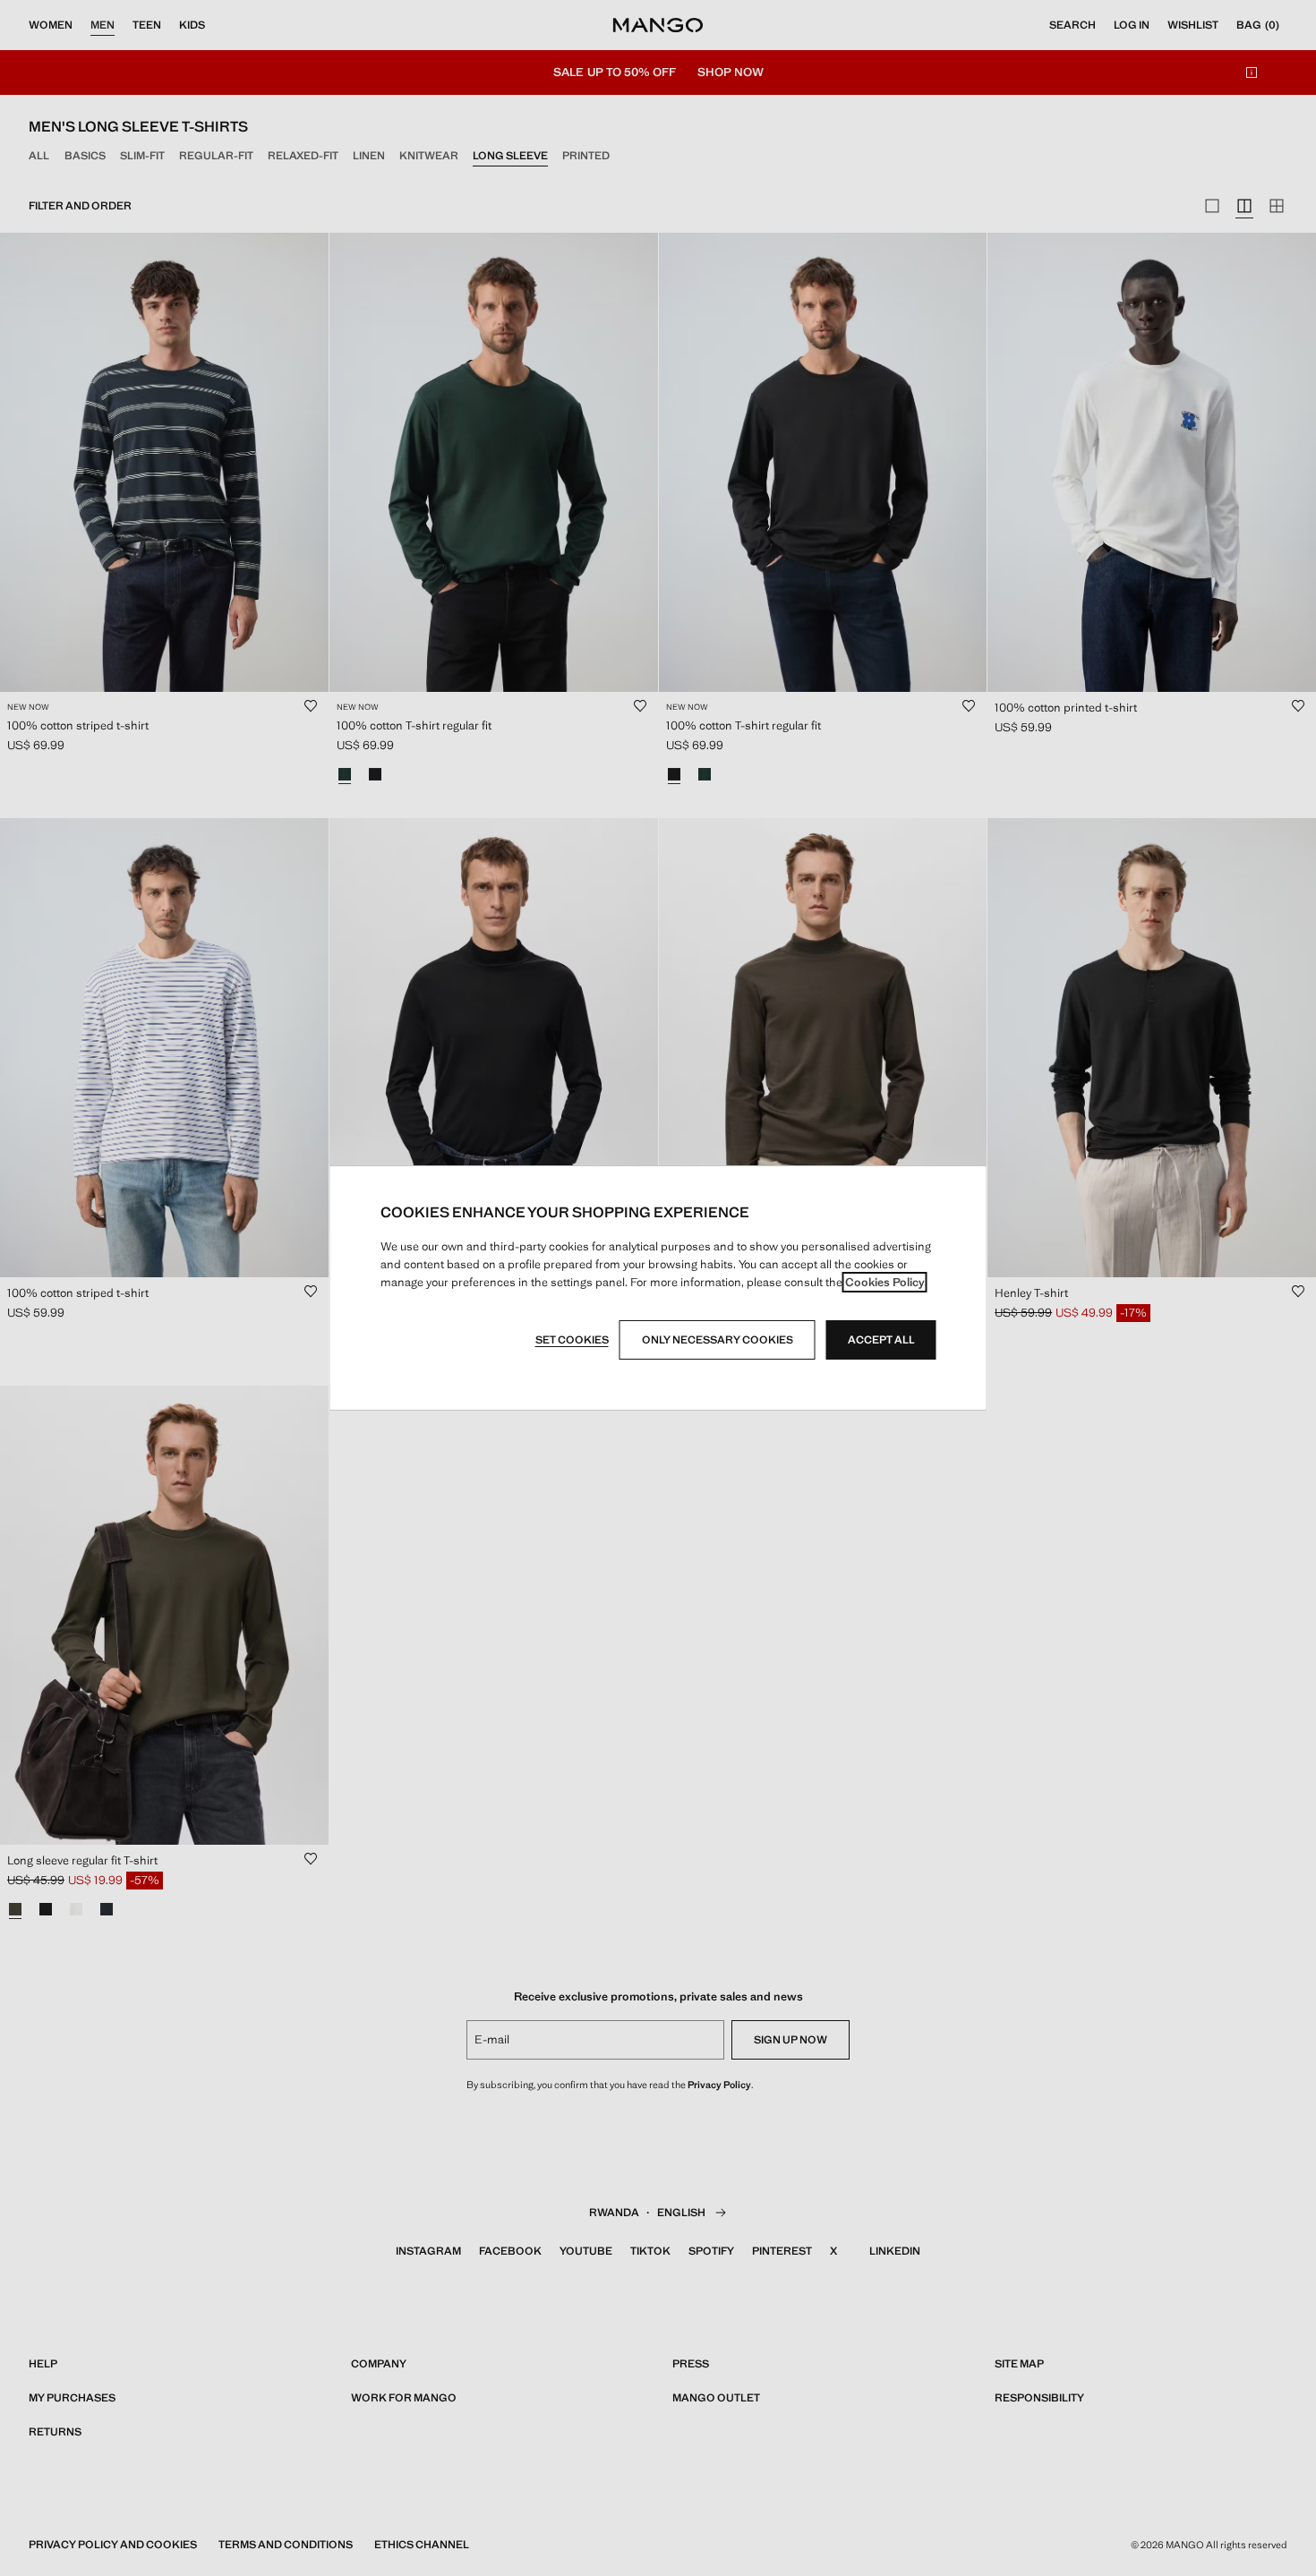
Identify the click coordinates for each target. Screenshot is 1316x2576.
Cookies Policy (885, 1282)
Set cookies (572, 1340)
